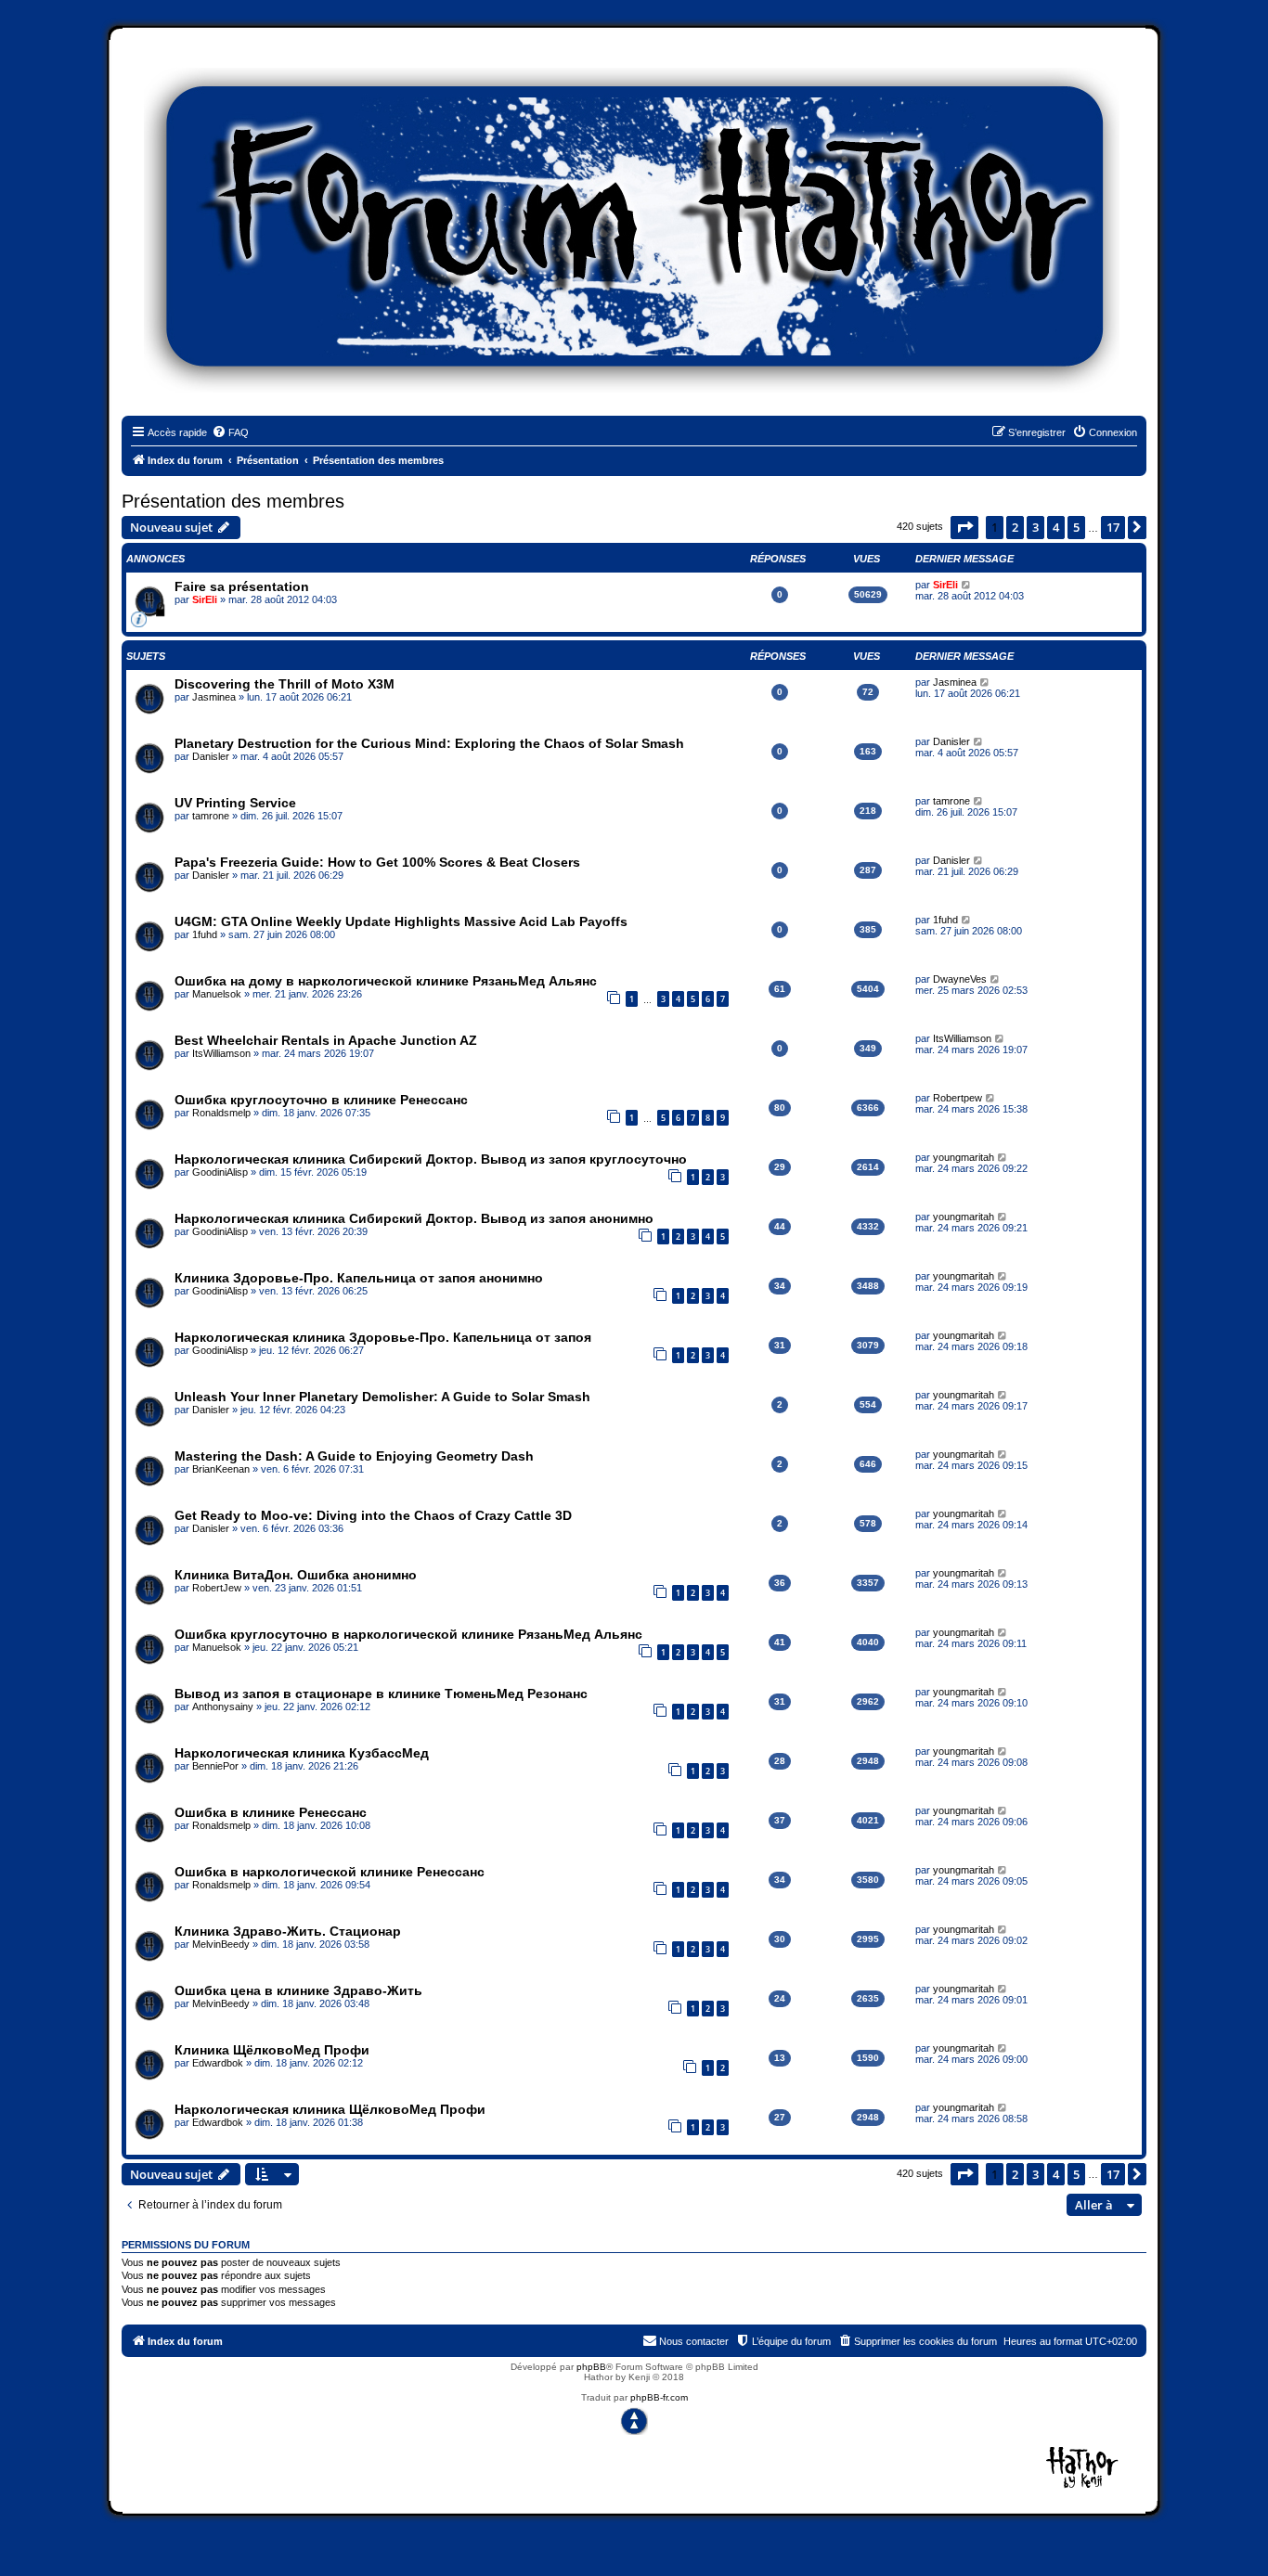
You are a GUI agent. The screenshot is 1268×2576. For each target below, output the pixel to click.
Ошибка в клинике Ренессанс (271, 1812)
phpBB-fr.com (659, 2397)
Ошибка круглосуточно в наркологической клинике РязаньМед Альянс (408, 1634)
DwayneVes (960, 979)
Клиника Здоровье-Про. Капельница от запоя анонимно (359, 1278)
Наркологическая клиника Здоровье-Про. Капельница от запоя (383, 1337)
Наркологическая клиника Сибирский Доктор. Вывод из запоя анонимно (414, 1218)
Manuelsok (217, 994)
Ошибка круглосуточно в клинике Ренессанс (321, 1100)
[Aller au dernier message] (967, 585)
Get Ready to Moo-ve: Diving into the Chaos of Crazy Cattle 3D (373, 1515)
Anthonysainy (223, 1707)
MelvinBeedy (221, 1944)
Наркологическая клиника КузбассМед (302, 1753)
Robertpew (957, 1098)
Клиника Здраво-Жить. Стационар (288, 1931)
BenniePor (215, 1766)
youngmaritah (964, 1157)
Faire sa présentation (242, 586)
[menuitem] (230, 432)
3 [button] (1035, 527)
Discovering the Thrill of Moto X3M (285, 684)
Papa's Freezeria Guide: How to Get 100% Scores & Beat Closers (377, 862)
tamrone (211, 816)
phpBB (591, 2367)
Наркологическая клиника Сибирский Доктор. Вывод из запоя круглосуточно (431, 1159)
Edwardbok (218, 2063)
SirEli (205, 599)
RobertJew (217, 1588)
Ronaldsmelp (221, 1113)
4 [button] (1056, 527)
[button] (964, 527)
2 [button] (1015, 527)
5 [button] (1076, 527)
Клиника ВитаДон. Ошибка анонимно (296, 1575)
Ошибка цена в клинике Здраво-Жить (298, 1990)
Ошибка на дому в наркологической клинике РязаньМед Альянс (386, 981)
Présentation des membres (233, 501)
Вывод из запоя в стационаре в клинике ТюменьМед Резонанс (381, 1694)
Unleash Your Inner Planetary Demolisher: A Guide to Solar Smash (382, 1397)
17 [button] (1113, 527)
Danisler (211, 756)
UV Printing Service (235, 803)
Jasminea (214, 697)
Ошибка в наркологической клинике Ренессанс (330, 1872)
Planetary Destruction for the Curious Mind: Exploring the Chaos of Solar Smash (429, 743)
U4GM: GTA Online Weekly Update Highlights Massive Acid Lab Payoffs (401, 921)
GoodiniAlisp (220, 1172)
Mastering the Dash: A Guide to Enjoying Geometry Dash (354, 1456)
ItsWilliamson (221, 1053)
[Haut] (634, 2421)
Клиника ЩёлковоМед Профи (272, 2050)
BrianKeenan (221, 1469)
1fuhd (205, 934)
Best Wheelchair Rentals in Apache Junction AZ (326, 1040)
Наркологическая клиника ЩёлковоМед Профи (330, 2109)
